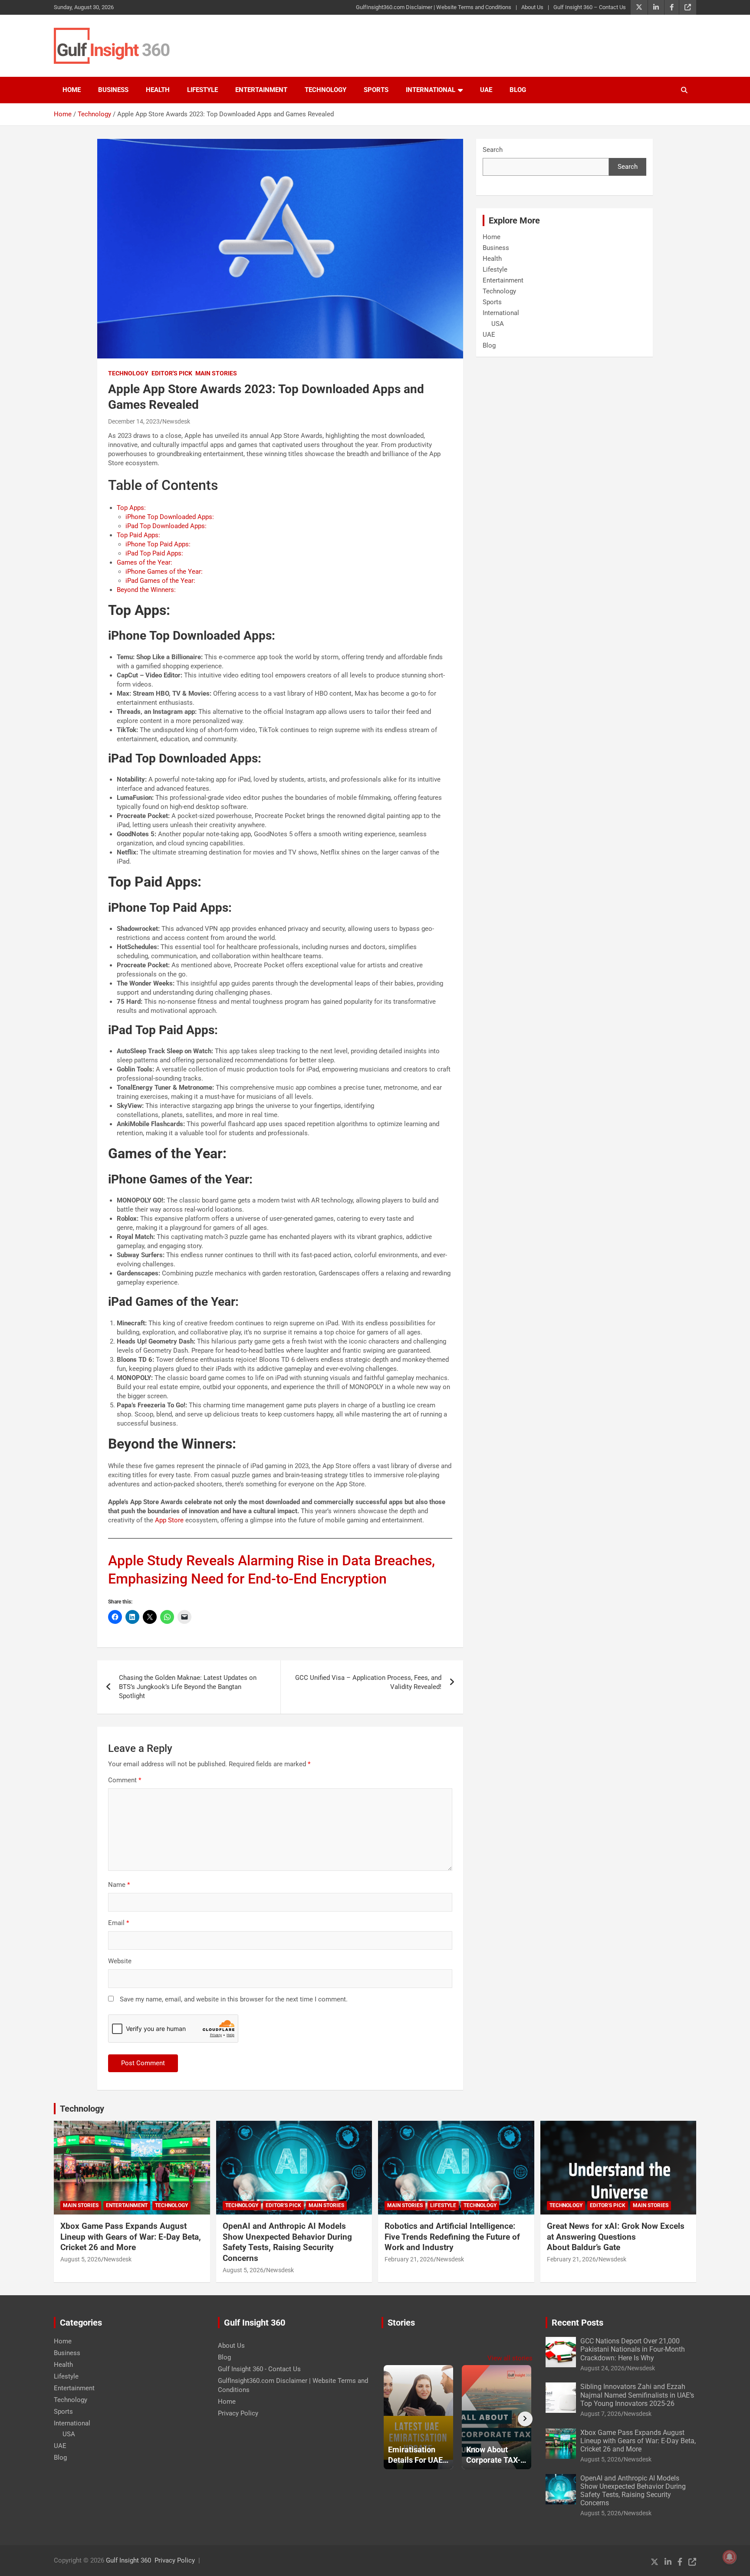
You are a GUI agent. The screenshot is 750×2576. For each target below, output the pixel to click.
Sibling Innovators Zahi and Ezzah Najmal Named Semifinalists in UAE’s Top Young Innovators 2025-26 (637, 2395)
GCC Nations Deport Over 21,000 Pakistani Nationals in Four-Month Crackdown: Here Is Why (633, 2349)
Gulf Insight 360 (128, 2560)
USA (498, 324)
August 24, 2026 (602, 2368)
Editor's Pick (172, 373)
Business (113, 90)
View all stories (510, 2358)
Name (119, 1885)
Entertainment (261, 90)
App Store (169, 1520)
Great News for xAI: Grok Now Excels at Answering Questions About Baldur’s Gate (616, 2237)
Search (493, 150)
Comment (125, 1780)
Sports (376, 90)
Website (120, 1961)
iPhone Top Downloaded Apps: (170, 517)
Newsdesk (176, 421)
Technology (326, 90)
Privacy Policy (238, 2413)
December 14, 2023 (134, 421)
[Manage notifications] (730, 2557)
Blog (518, 90)
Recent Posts (577, 2323)
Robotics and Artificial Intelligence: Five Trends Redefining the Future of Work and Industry (452, 2237)
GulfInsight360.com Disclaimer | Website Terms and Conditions (434, 7)
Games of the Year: (145, 562)
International (431, 90)
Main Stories (216, 373)
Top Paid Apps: (138, 535)
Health (158, 90)
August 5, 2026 (81, 2259)
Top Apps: (131, 508)
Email (118, 1923)
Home (72, 90)
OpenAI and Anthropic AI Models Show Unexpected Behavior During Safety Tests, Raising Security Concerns (287, 2242)
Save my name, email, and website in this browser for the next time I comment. (234, 1999)
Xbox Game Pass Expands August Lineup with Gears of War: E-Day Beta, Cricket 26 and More (131, 2237)
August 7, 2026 (601, 2414)
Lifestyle (202, 90)
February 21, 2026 (409, 2259)
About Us (532, 7)
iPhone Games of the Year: (164, 572)
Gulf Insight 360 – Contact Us (590, 7)
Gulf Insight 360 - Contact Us (259, 2369)
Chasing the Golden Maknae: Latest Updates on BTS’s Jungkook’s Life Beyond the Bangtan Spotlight (188, 1687)
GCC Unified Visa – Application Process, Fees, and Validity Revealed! (368, 1682)
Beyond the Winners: (146, 590)
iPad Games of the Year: (160, 581)
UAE (486, 90)
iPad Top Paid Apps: (154, 553)
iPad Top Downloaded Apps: (166, 526)
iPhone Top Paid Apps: (158, 544)
